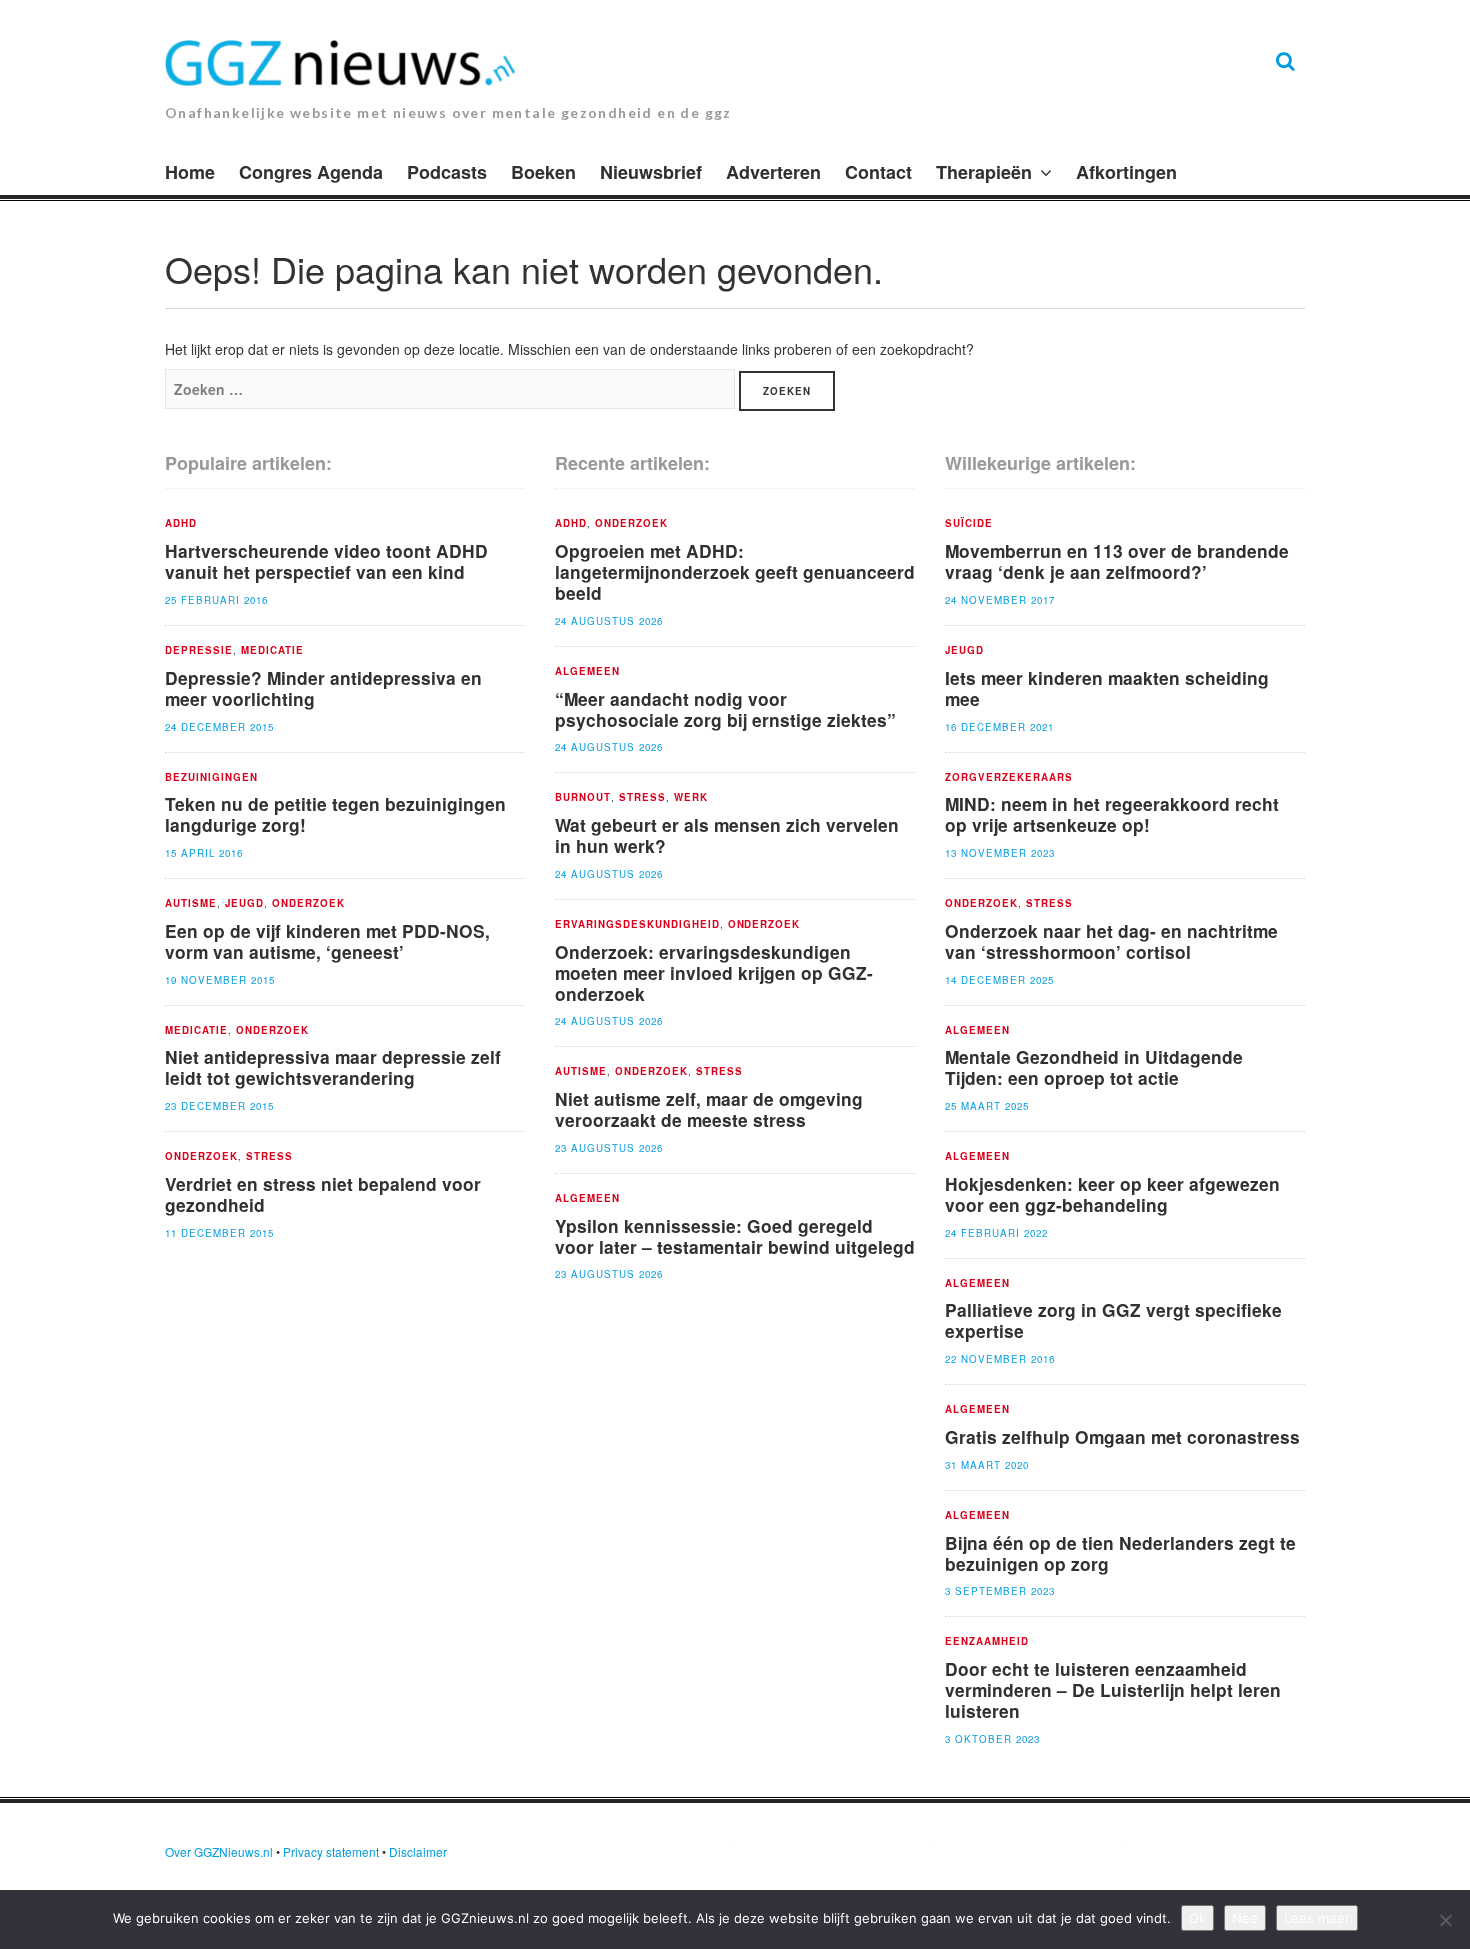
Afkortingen (1126, 172)
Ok (1197, 1918)
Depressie (199, 651)
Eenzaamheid (987, 1642)
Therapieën (984, 172)
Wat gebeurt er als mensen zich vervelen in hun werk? (727, 835)
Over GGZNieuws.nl (219, 1851)
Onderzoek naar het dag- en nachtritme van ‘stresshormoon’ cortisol (1111, 941)
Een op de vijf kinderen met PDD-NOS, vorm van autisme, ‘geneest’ (327, 941)
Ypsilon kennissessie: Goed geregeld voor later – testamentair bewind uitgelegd (735, 1236)
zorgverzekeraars (1009, 778)
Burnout (583, 798)
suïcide (969, 524)
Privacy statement (331, 1851)
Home (190, 172)
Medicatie (272, 651)
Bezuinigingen (211, 778)
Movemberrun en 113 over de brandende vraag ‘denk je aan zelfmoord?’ (1117, 561)
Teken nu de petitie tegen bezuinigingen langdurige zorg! (335, 814)
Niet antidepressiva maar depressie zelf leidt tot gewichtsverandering (333, 1067)
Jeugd (244, 904)
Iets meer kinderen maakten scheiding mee (1107, 688)
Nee (1245, 1918)
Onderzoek (308, 904)
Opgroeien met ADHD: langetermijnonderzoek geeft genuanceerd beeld (735, 571)
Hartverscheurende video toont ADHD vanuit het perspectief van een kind (326, 561)
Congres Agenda (311, 172)
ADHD (181, 524)
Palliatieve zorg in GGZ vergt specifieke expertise (1113, 1320)
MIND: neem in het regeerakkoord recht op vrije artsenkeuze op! (1112, 814)
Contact (878, 172)
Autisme (191, 904)
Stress (269, 1157)
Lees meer (1317, 1918)
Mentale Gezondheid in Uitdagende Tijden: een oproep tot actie (1094, 1067)
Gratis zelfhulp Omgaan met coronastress (1122, 1436)
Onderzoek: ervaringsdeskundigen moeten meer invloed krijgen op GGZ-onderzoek (714, 972)
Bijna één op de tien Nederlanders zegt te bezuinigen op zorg (1120, 1553)
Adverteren (773, 172)
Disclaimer (418, 1851)
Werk (691, 798)
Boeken (543, 172)
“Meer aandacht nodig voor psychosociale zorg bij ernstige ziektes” (725, 709)
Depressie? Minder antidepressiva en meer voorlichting (323, 688)
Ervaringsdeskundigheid (637, 925)
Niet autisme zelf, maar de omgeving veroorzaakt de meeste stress (709, 1109)
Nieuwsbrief (651, 172)
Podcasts (447, 172)
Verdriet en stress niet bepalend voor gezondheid (323, 1194)
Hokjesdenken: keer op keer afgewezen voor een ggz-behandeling (1112, 1194)
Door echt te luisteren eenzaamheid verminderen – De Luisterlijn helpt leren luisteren (1113, 1689)
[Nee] (1445, 1920)
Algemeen (587, 672)
